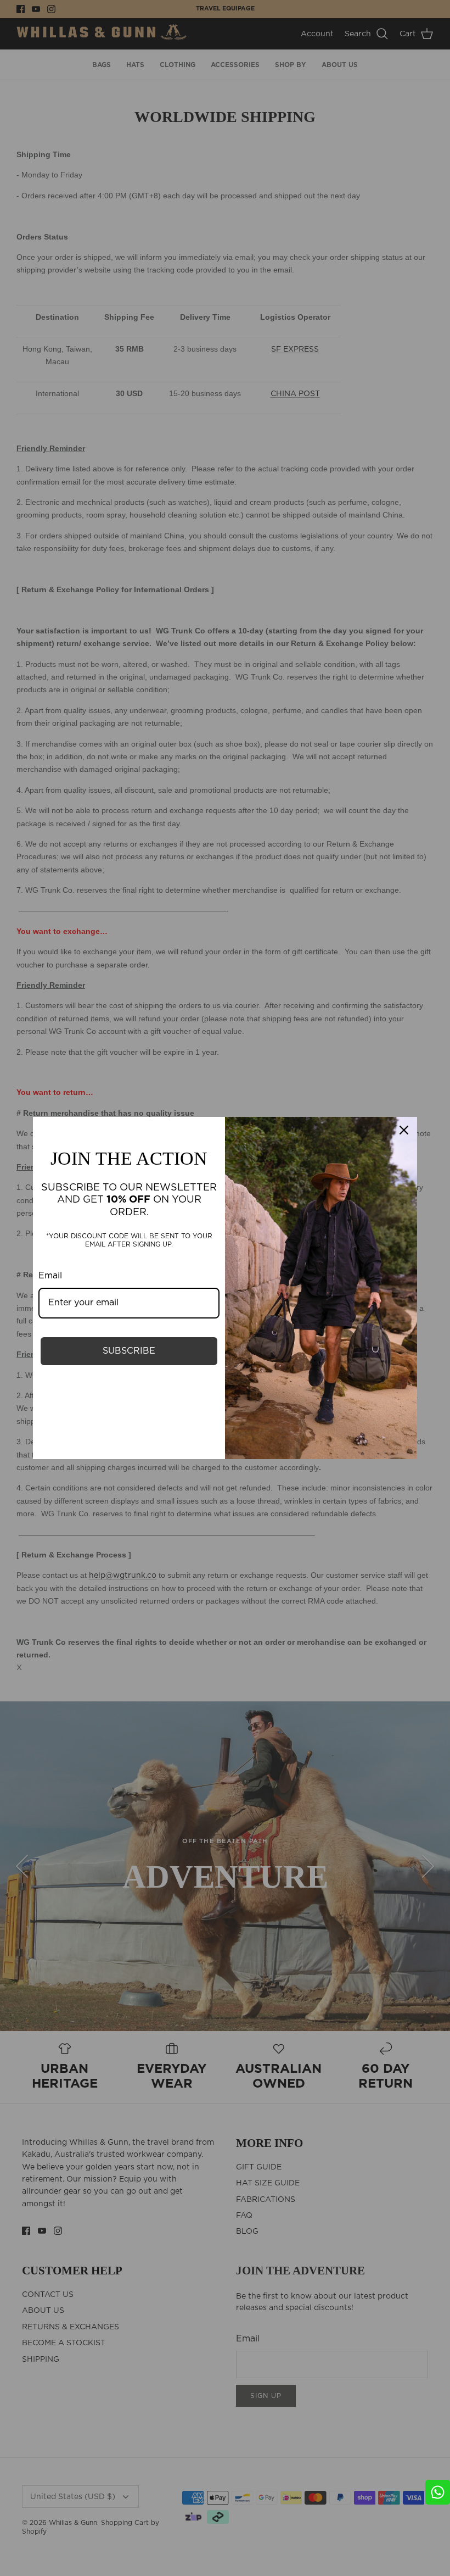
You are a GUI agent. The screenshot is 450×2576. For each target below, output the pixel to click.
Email (50, 1276)
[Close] (404, 1130)
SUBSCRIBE (129, 1351)
